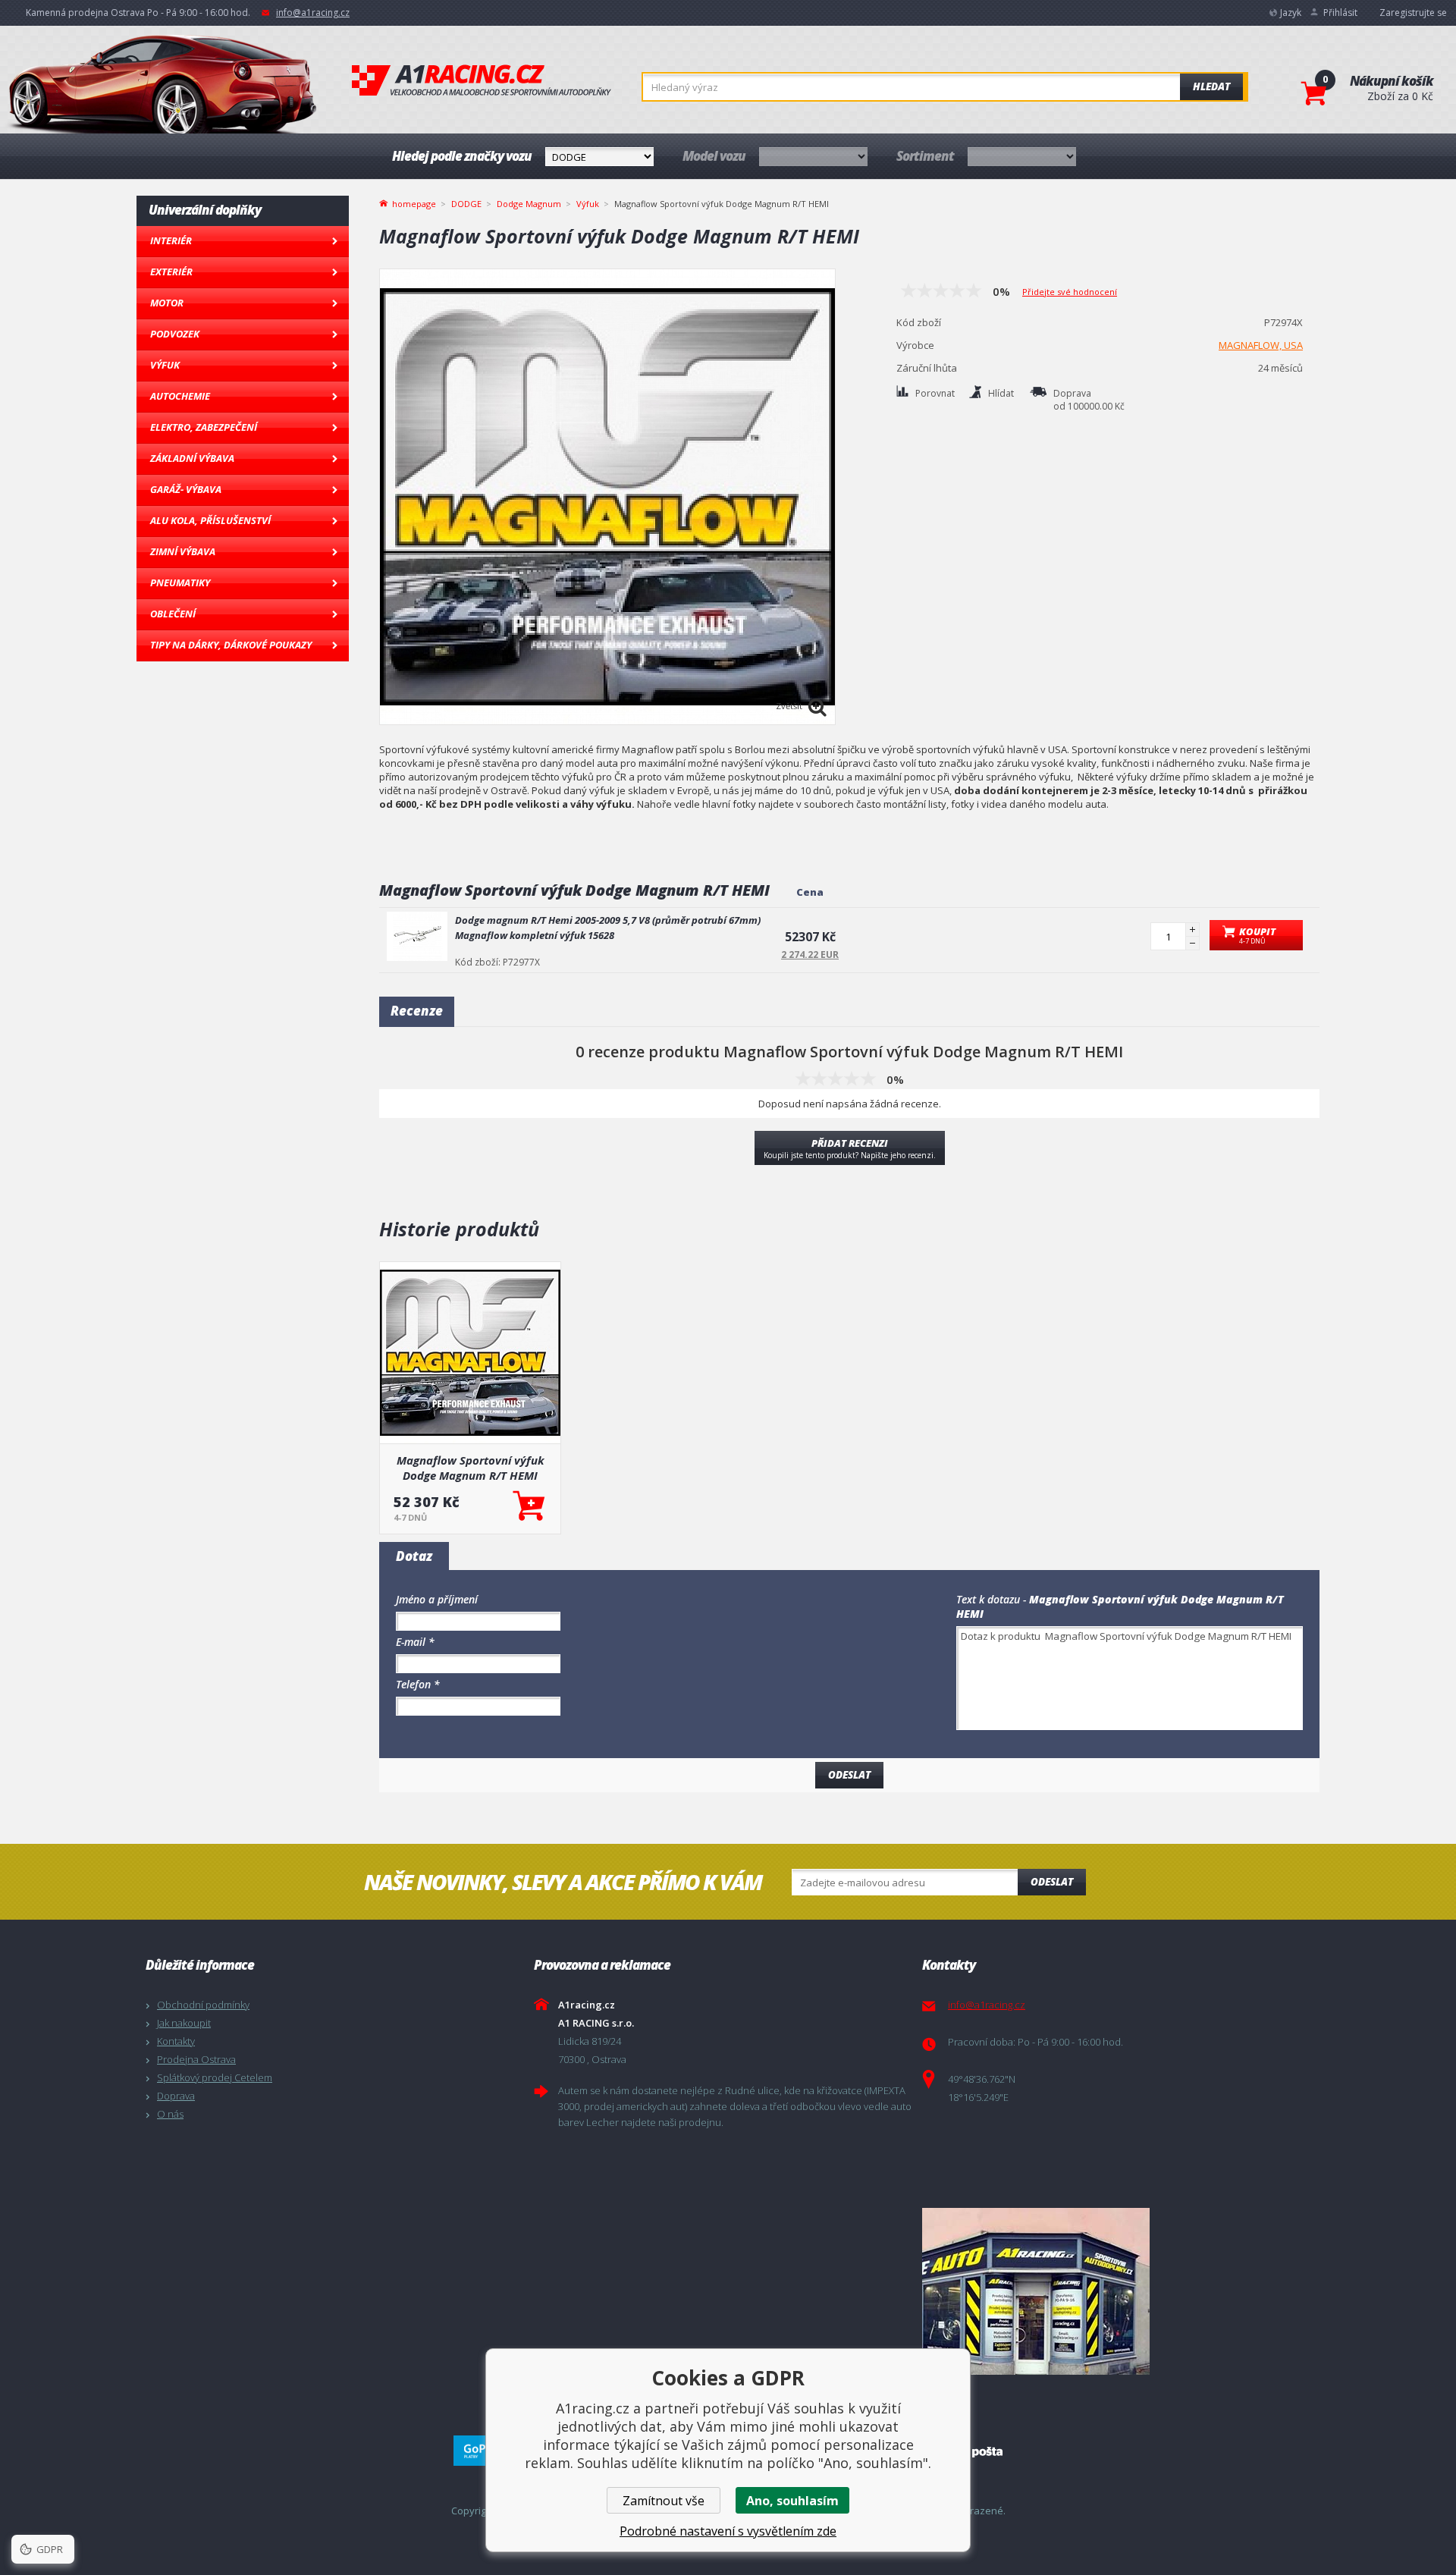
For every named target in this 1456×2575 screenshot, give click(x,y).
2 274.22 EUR (810, 955)
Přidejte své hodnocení (1070, 292)
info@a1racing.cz (313, 13)
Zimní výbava (183, 551)
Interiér (171, 240)
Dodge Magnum (529, 204)
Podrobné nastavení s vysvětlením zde (728, 2531)
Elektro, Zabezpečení (204, 427)
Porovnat (935, 393)
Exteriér (171, 272)
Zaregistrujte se (1413, 13)
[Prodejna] (1112, 2291)
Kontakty (176, 2041)
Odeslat (1052, 1882)
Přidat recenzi (850, 1148)
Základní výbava (192, 458)
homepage (414, 203)
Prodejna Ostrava (196, 2059)
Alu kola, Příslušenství (210, 520)
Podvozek (175, 334)
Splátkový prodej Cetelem (215, 2077)
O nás (170, 2114)
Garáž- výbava (186, 489)
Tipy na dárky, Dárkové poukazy (231, 645)
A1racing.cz (482, 80)
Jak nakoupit (184, 2023)
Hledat (1211, 86)
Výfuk (165, 365)
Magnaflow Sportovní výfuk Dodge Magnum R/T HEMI (471, 1468)
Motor (167, 303)
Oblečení (173, 614)
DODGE (466, 204)
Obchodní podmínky (203, 2005)
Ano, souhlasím (792, 2501)
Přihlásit (1340, 13)
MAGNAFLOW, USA (1261, 345)
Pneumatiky (180, 583)
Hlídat (1001, 393)
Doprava (176, 2096)
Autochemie (180, 396)
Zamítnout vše (664, 2501)
